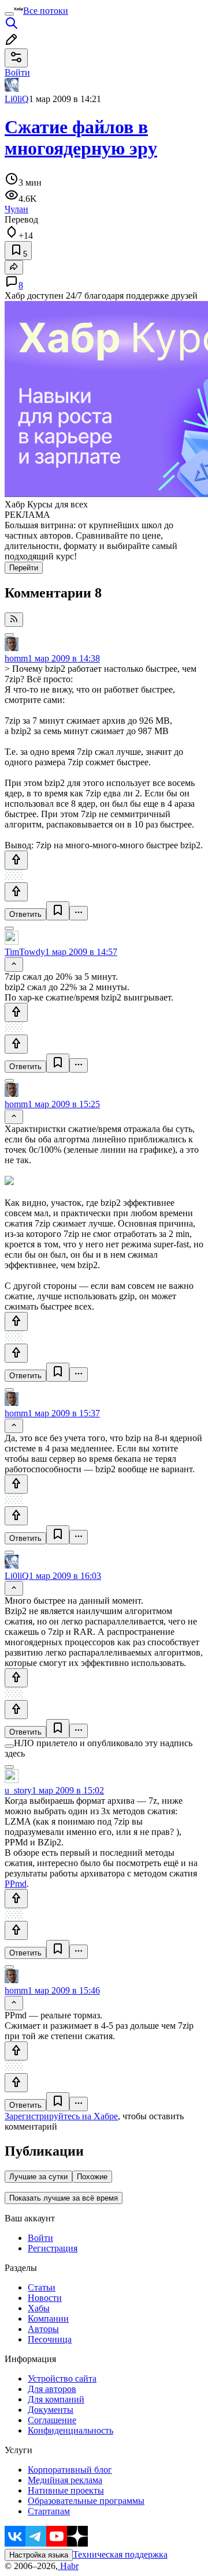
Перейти (24, 568)
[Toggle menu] (9, 14)
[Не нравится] (16, 892)
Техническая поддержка (120, 2554)
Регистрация (53, 2248)
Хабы (39, 2308)
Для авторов (52, 2389)
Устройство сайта (62, 2378)
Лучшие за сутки (38, 2177)
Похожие (92, 2177)
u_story (18, 1790)
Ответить (25, 914)
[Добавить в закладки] (58, 911)
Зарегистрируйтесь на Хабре (61, 2116)
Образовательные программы (86, 2501)
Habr (68, 2566)
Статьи (42, 2287)
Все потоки (46, 11)
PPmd (16, 1884)
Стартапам (49, 2511)
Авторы (43, 2329)
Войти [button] (17, 72)
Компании (48, 2319)
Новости (45, 2298)
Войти (40, 2238)
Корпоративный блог (70, 2470)
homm (16, 658)
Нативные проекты (66, 2490)
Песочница (50, 2339)
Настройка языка (39, 2555)
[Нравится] (16, 860)
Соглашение (52, 2420)
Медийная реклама (65, 2480)
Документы (51, 2410)
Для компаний (56, 2399)
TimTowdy (25, 952)
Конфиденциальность (70, 2430)
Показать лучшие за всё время (64, 2198)
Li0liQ (17, 99)
